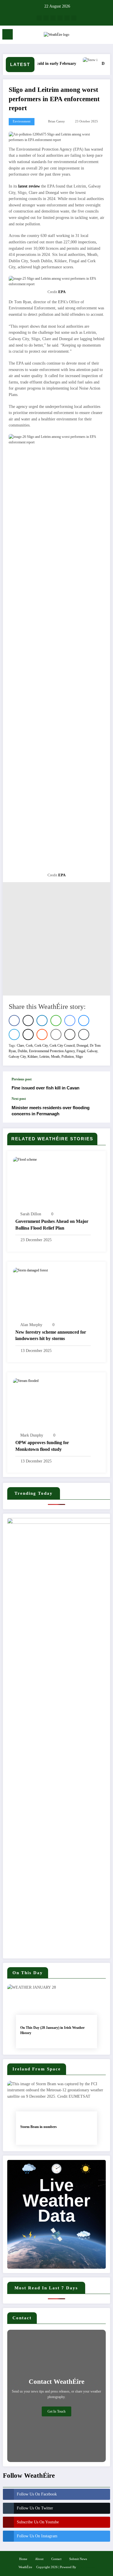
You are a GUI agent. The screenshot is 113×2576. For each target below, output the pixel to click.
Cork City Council (62, 1046)
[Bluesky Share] (84, 1021)
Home (23, 2559)
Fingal (81, 1051)
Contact (56, 2559)
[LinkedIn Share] (42, 1021)
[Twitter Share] (28, 1021)
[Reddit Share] (42, 1034)
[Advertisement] (57, 939)
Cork (29, 1046)
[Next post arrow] (100, 1110)
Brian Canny (57, 121)
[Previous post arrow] (100, 1084)
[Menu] (8, 34)
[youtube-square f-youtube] (60, 18)
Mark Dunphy (32, 1435)
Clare (20, 1046)
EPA (62, 292)
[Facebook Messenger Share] (70, 1021)
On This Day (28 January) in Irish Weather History (52, 2030)
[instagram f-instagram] (53, 18)
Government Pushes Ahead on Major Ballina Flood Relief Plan (52, 1224)
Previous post (22, 1079)
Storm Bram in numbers (39, 2127)
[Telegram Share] (14, 1034)
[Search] (96, 35)
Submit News (78, 2559)
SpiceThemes (86, 2567)
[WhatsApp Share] (56, 1021)
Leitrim (44, 1057)
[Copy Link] (84, 1034)
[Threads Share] (28, 1034)
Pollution (68, 1057)
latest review (29, 186)
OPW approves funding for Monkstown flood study (42, 1446)
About (39, 2559)
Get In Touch (57, 2411)
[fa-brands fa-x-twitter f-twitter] (46, 18)
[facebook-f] (39, 18)
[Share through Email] (56, 1034)
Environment (22, 121)
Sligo (79, 1057)
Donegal (82, 1046)
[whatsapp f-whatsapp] (74, 18)
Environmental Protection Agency (52, 1051)
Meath (55, 1057)
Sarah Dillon (31, 1214)
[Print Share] (70, 1034)
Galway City (17, 1057)
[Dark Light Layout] (106, 36)
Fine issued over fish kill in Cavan (45, 1088)
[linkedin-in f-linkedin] (67, 18)
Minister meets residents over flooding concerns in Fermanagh (51, 1111)
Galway (92, 1051)
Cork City (41, 1046)
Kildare (33, 1057)
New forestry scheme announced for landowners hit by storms (51, 1335)
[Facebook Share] (14, 1021)
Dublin (22, 1051)
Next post (19, 1099)
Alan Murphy (31, 1325)
